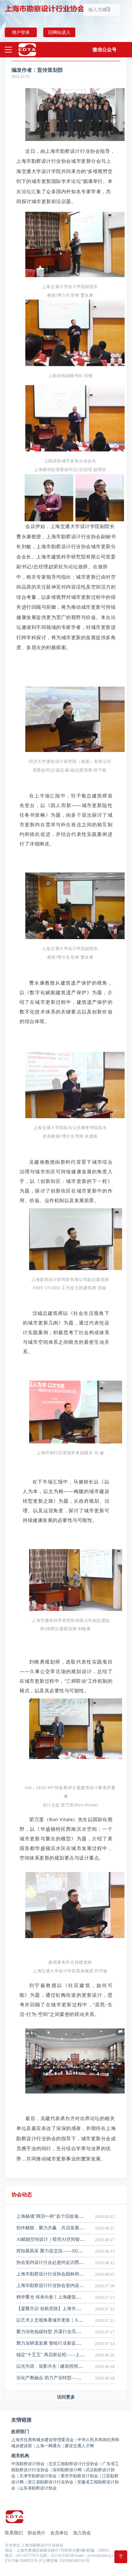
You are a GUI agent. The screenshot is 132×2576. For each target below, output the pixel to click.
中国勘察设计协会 (29, 2464)
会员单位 (59, 2533)
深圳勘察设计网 (69, 2470)
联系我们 (14, 2533)
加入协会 (82, 2533)
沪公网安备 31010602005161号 (64, 2561)
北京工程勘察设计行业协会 (75, 2464)
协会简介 (37, 2533)
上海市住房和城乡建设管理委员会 (44, 2440)
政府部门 (20, 2432)
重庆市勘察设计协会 (81, 2476)
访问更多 (66, 2397)
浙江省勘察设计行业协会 (52, 2482)
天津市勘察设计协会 (39, 2476)
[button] (105, 50)
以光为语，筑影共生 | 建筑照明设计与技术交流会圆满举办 (74, 2366)
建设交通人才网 (79, 2446)
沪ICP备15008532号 (21, 2561)
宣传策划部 (50, 70)
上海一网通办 (50, 2446)
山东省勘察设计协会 (38, 2488)
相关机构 (20, 2456)
